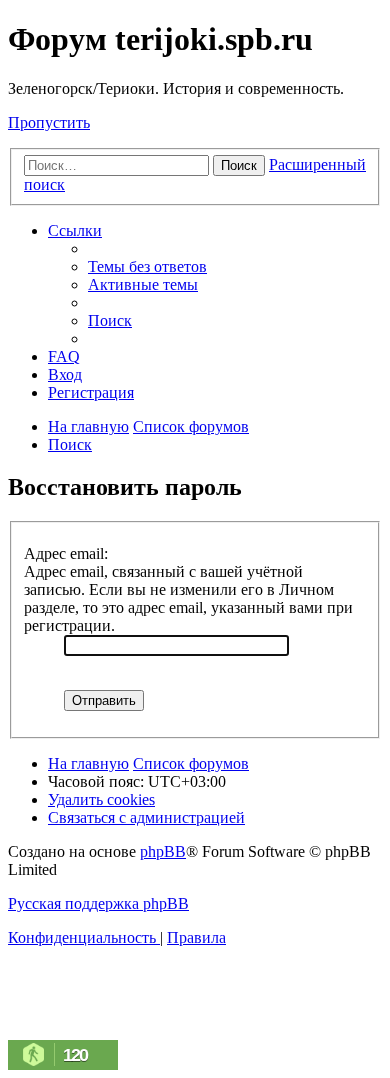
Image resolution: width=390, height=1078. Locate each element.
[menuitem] (147, 266)
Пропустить (49, 122)
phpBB (163, 851)
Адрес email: (66, 553)
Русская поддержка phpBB (98, 903)
